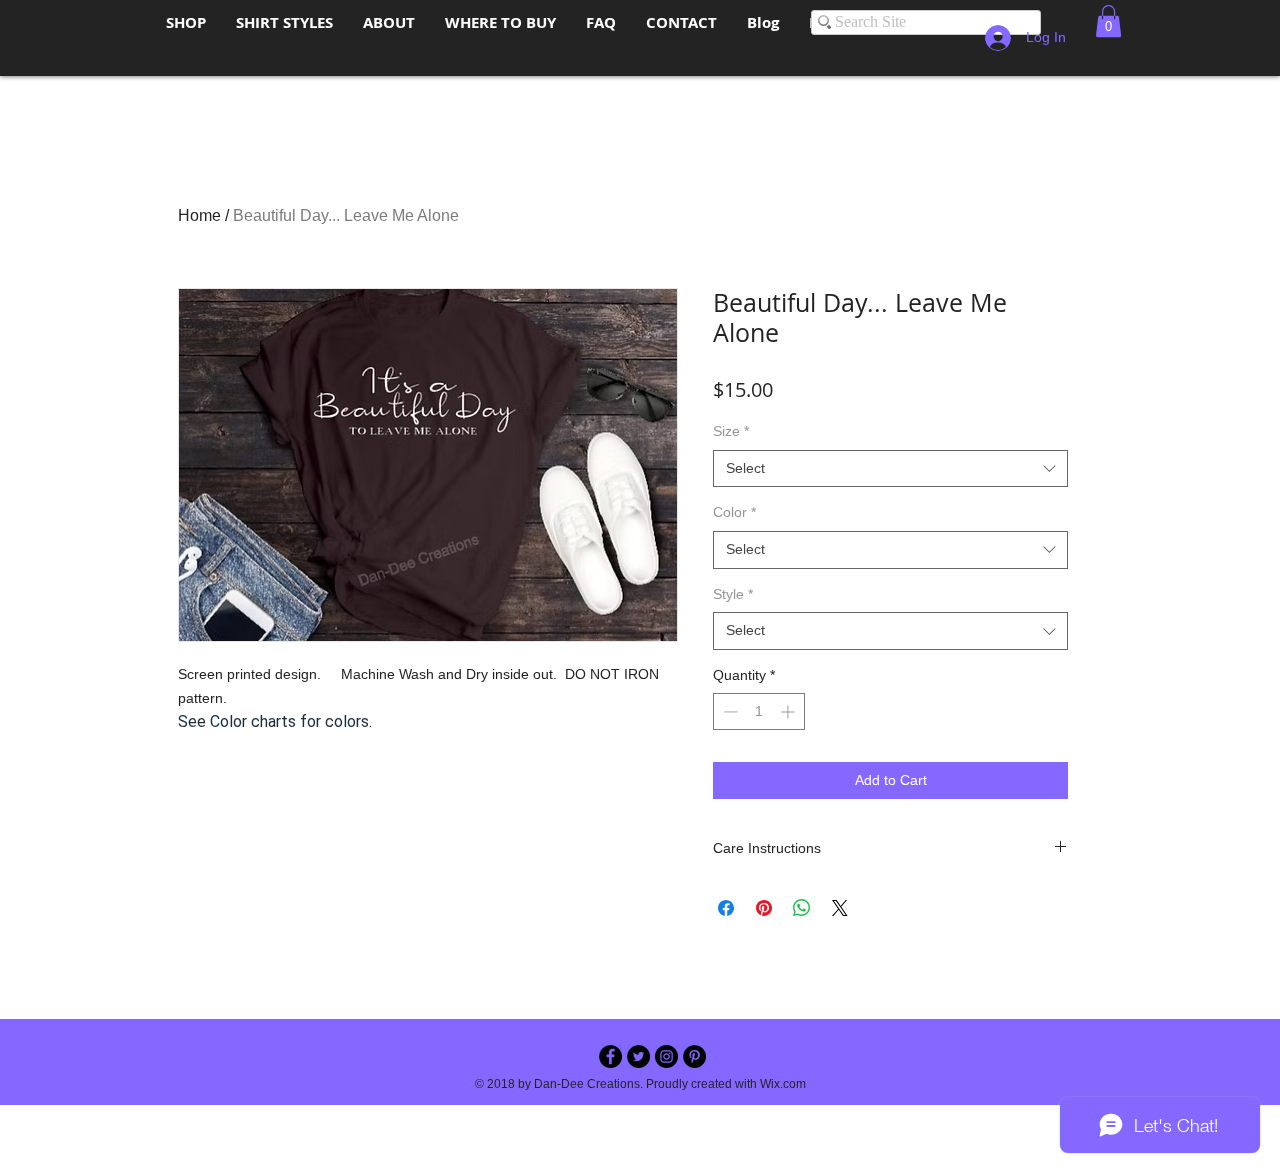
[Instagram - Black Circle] (666, 1056)
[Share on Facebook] (726, 908)
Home (199, 215)
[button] (1108, 21)
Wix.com (783, 1084)
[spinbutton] (759, 711)
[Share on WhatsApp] (802, 908)
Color (734, 512)
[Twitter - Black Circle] (638, 1056)
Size (731, 431)
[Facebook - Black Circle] (610, 1056)
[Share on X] (840, 908)
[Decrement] (728, 711)
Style (733, 594)
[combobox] (890, 469)
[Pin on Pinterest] (764, 908)
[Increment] (789, 711)
